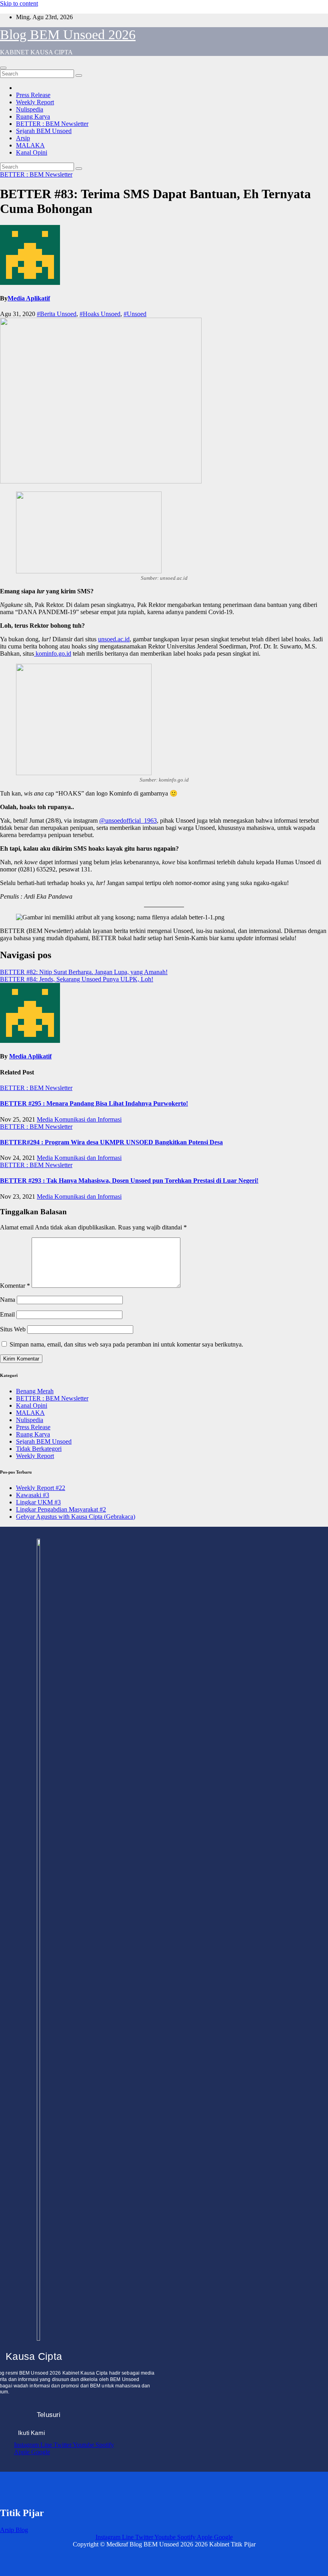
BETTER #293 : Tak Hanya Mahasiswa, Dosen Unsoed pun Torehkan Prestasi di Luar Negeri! (129, 1181)
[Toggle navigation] (3, 68)
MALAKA (30, 145)
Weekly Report (35, 102)
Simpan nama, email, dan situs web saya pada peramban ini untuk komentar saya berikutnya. (126, 1344)
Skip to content (19, 3)
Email (7, 1314)
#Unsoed (135, 314)
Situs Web (13, 1329)
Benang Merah (35, 1391)
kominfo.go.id (53, 653)
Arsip (23, 138)
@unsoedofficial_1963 (128, 821)
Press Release (33, 95)
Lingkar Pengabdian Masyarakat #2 (61, 1509)
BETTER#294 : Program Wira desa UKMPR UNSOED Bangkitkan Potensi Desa (111, 1142)
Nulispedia (30, 109)
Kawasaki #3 (33, 1495)
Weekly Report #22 (41, 1488)
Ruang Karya (33, 116)
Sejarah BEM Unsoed (44, 131)
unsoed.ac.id (114, 639)
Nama (8, 1300)
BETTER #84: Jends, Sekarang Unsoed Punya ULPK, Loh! (77, 979)
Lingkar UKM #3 (38, 1502)
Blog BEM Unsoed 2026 (68, 35)
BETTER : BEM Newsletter (52, 124)
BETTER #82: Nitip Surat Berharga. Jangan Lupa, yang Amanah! (84, 972)
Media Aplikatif (29, 298)
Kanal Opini (32, 152)
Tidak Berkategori (39, 1449)
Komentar (15, 1286)
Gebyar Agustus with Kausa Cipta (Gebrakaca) (76, 1517)
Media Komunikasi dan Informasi (79, 1119)
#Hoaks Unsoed (100, 314)
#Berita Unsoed (57, 314)
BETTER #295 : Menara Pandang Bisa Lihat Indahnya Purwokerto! (94, 1103)
